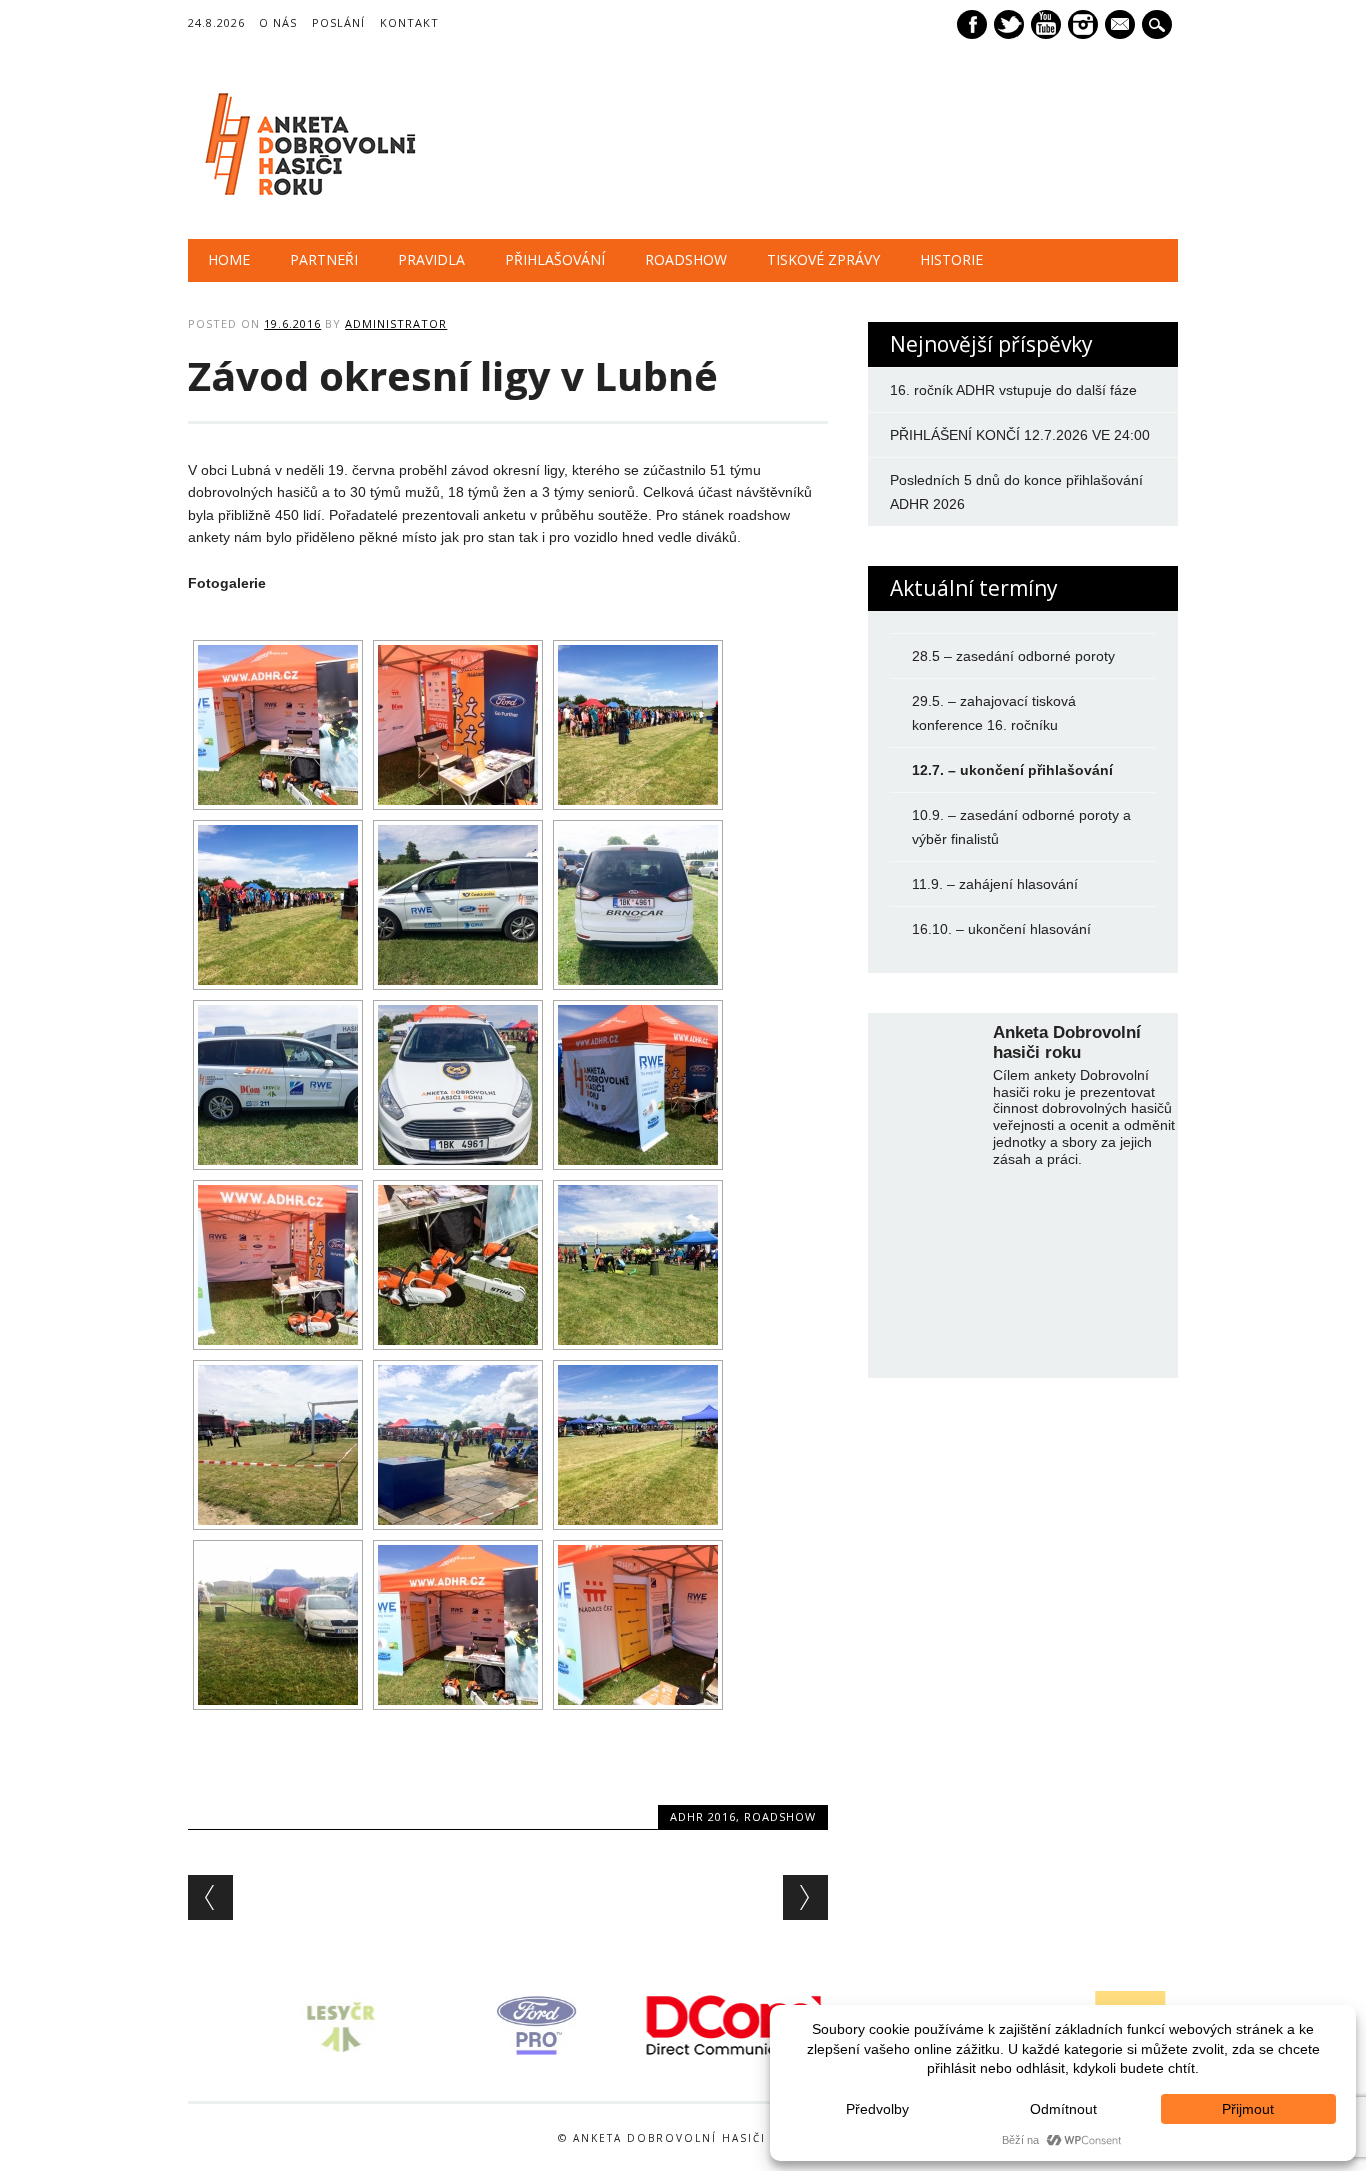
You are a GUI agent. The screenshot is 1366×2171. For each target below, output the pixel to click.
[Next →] (805, 1897)
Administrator (396, 323)
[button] (177, 2026)
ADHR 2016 (703, 1816)
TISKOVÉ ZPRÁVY (823, 259)
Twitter (1009, 24)
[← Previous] (210, 1897)
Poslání (338, 22)
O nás (278, 22)
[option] (287, 2025)
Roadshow (780, 1816)
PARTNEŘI (324, 259)
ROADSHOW (686, 259)
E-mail (1122, 26)
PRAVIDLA (431, 259)
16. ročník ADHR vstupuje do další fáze (1013, 390)
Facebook (972, 24)
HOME (229, 259)
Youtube (1046, 24)
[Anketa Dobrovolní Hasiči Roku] (306, 198)
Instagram (1083, 24)
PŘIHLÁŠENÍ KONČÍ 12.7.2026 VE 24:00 (1020, 435)
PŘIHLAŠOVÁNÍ (555, 259)
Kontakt (409, 22)
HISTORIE (951, 259)
